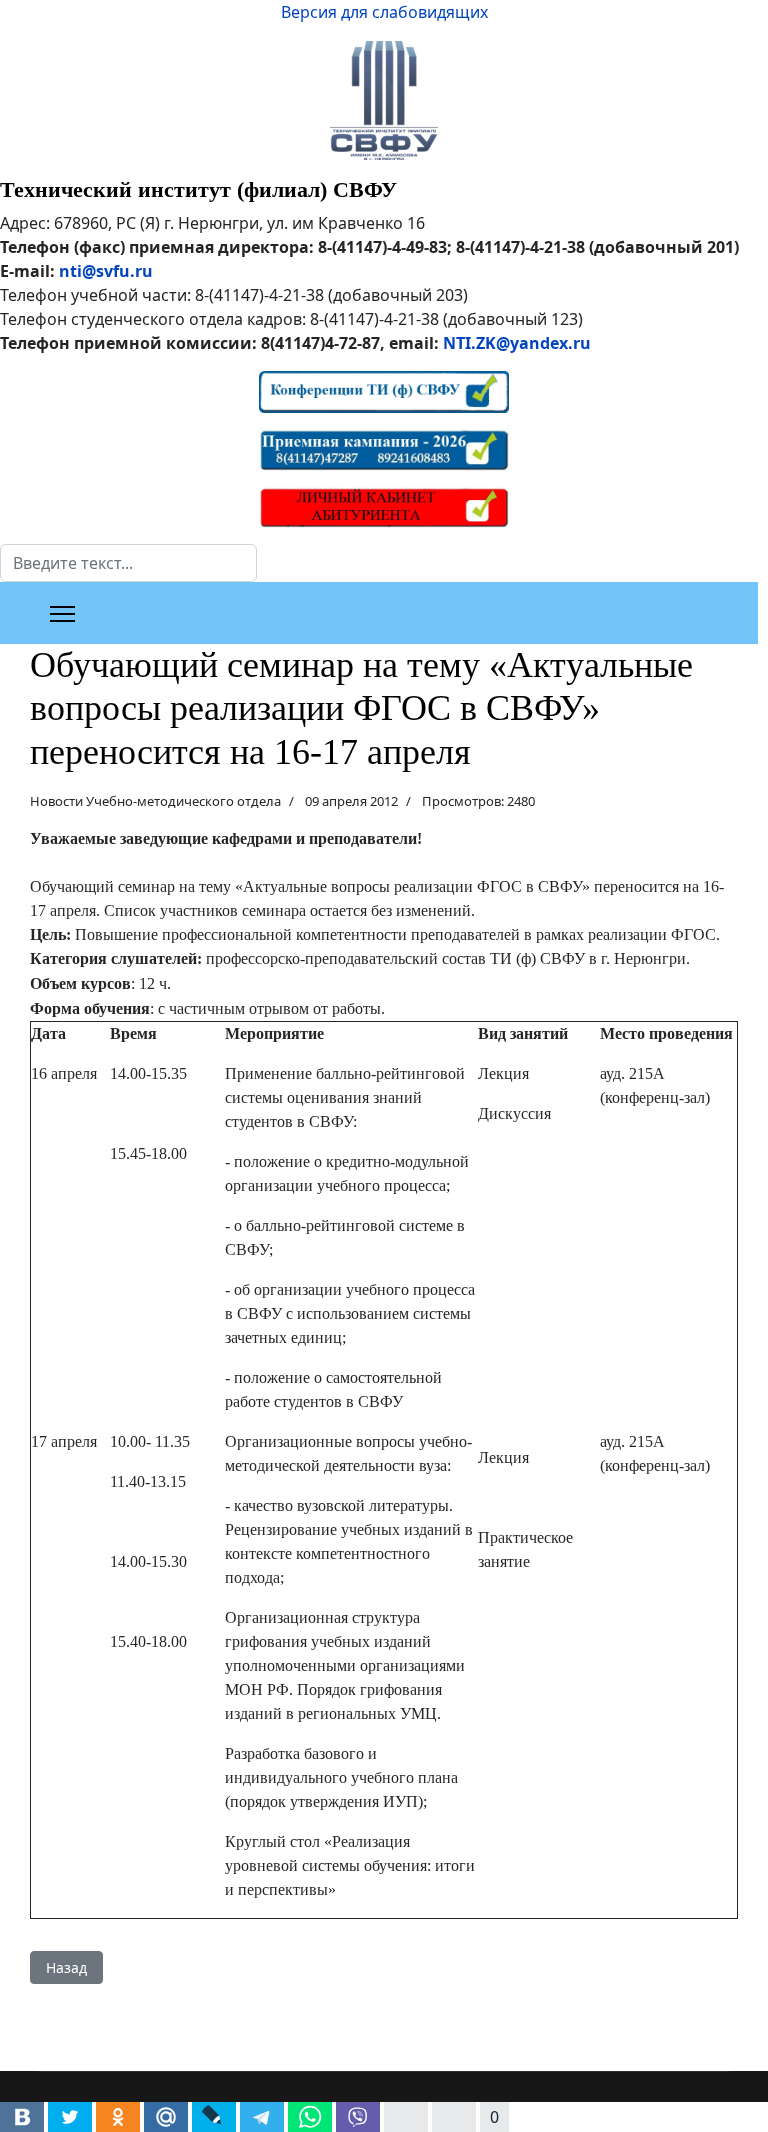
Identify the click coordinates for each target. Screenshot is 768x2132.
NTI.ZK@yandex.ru (517, 343)
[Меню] (62, 614)
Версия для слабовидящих (384, 12)
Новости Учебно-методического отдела (155, 801)
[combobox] (128, 563)
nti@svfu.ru (106, 271)
